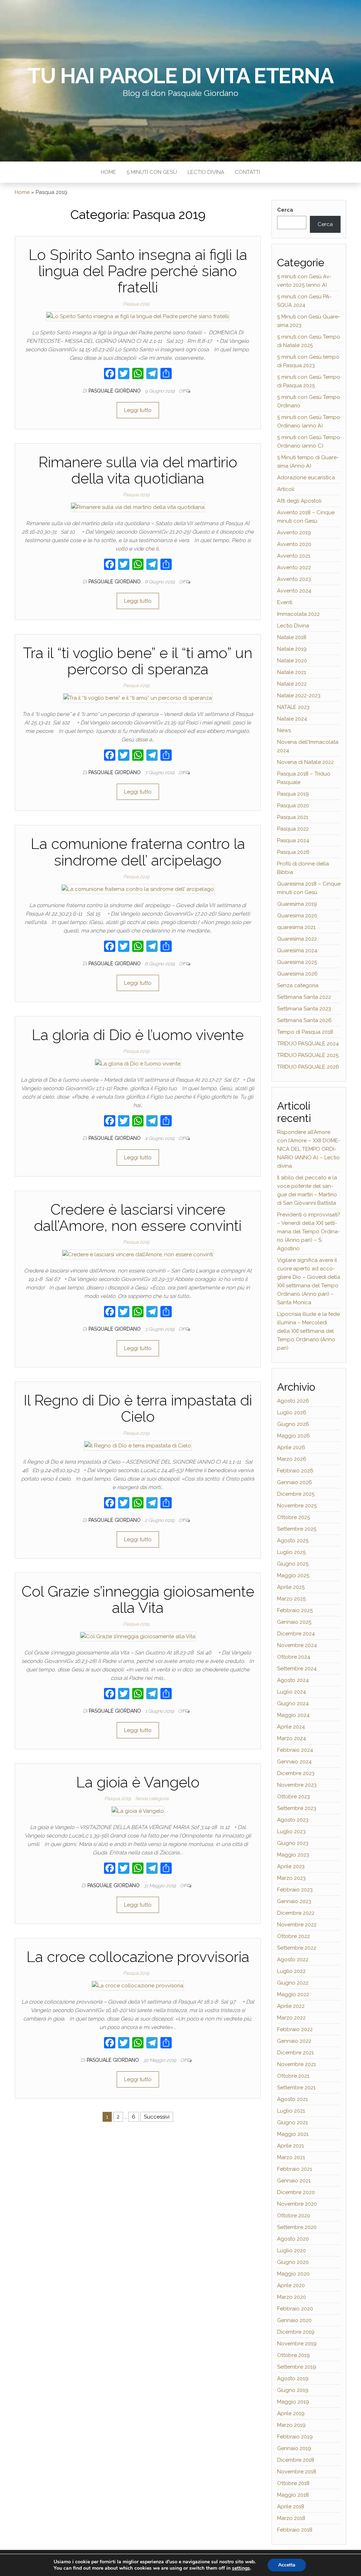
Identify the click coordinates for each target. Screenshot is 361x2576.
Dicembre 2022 (296, 1913)
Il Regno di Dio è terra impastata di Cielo (138, 1408)
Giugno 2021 (292, 2122)
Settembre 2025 (297, 1529)
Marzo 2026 (292, 1459)
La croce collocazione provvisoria (138, 1957)
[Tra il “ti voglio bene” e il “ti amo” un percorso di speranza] (138, 698)
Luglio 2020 (292, 2250)
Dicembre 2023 (296, 1773)
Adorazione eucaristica (306, 478)
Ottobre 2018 (293, 2483)
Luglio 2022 (291, 1971)
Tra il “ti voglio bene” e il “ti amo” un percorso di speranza (138, 661)
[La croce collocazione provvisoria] (138, 1985)
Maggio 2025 (293, 1575)
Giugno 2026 (293, 1424)
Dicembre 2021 (295, 2053)
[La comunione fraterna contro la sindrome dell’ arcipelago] (138, 889)
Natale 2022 (292, 684)
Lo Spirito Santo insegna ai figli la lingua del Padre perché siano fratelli (138, 271)
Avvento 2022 (294, 567)
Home (108, 172)
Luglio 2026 (292, 1412)
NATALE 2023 (293, 707)
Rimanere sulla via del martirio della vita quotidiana (138, 470)
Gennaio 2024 (294, 1762)
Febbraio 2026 (295, 1471)
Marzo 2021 (291, 2157)
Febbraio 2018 (295, 2530)
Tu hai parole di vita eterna (180, 76)
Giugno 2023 (293, 1843)
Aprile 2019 (291, 2413)
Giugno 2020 (293, 2262)
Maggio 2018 (293, 2495)
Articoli (286, 489)
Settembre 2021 (296, 2088)
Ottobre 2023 (293, 1797)
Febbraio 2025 (295, 1610)
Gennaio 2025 (294, 1622)
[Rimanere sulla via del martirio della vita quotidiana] (138, 507)
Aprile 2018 (291, 2507)
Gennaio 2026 (295, 1482)
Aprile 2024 (291, 1727)
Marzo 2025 (291, 1599)
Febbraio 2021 (295, 2169)
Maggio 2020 (293, 2274)
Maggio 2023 (293, 1855)
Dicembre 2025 (296, 1494)
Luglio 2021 (291, 2111)
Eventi (285, 602)
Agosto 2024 (293, 1680)
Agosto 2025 (293, 1541)
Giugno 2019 (293, 2390)
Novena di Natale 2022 (305, 762)
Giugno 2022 (293, 1983)
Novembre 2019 (297, 2344)
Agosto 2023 (293, 1820)
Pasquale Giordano (115, 391)
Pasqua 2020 (293, 806)
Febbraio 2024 (295, 1750)
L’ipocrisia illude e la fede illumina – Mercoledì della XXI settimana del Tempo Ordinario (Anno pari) (308, 1331)
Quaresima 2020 (297, 916)
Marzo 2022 (291, 2018)
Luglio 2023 (291, 1831)
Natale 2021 (292, 672)
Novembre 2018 (297, 2472)
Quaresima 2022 (297, 939)
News (284, 730)
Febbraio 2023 (295, 1890)
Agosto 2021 (292, 2099)
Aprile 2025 (291, 1587)
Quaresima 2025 (297, 962)
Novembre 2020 (297, 2204)
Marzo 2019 (291, 2425)
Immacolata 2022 (298, 614)
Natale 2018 (292, 637)
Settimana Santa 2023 (304, 1009)
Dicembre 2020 (296, 2192)
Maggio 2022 (293, 1994)
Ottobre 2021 (293, 2076)
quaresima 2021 (296, 927)
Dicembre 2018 (296, 2460)
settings (241, 2568)
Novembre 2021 (296, 2064)
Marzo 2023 (291, 1878)
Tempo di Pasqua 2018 (305, 1032)
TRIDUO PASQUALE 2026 (308, 1067)
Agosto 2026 (293, 1401)
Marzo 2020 (292, 2297)
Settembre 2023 (297, 1808)
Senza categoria (152, 1799)
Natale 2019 (292, 649)
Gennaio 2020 (294, 2320)
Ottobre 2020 (294, 2216)
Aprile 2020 (291, 2285)
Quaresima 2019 (297, 904)
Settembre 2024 (297, 1669)
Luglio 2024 (292, 1692)
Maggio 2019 (293, 2402)
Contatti (247, 172)
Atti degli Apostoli (299, 501)
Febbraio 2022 (295, 2029)
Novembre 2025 (297, 1506)
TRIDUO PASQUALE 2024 (308, 1044)
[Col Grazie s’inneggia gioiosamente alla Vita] (138, 1636)
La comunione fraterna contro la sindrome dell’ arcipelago (138, 852)
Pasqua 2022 (293, 829)
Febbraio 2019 (295, 2437)
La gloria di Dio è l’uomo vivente (138, 1035)
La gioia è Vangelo (138, 1782)
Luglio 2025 (291, 1552)
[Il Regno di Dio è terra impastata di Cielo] (138, 1445)
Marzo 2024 (292, 1738)
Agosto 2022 (293, 1960)
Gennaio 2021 (294, 2181)
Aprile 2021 (290, 2146)
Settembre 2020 (297, 2227)
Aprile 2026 (291, 1447)
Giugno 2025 (293, 1564)
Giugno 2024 (293, 1703)
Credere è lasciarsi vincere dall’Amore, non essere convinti (138, 1218)
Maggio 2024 (293, 1715)
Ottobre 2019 (293, 2355)
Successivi (157, 2117)
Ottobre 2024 (294, 1657)
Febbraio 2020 (295, 2309)
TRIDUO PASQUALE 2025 (308, 1055)
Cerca (285, 210)
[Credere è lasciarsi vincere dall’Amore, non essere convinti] (138, 1254)
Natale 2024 (292, 719)
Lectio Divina (206, 172)
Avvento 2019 (294, 533)
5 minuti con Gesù (152, 172)
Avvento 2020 (294, 544)
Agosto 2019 (293, 2378)
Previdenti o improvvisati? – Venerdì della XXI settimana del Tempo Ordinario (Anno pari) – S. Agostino (309, 1232)
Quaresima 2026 (297, 974)
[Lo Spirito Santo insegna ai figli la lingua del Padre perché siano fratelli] (138, 316)
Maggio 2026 (293, 1436)
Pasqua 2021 (293, 817)
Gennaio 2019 (294, 2448)
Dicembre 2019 (296, 2332)
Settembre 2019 (297, 2367)
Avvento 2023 (294, 579)
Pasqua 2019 (136, 304)
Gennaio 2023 (294, 1901)
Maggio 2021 (293, 2134)
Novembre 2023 (297, 1785)
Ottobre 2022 (293, 1936)
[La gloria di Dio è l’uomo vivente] (138, 1063)
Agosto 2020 (293, 2239)
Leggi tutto (138, 410)
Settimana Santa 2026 (304, 1020)
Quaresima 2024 (297, 950)
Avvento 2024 (294, 591)
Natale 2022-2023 (299, 695)
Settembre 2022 (297, 1948)
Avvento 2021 (294, 556)
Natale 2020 (292, 661)
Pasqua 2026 (293, 852)
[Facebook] (110, 374)
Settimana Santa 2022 (304, 997)
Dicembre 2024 (296, 1634)
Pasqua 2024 (293, 840)
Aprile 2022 (291, 2006)
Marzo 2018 (291, 2518)
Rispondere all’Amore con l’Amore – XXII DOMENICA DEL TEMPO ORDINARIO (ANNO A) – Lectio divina (309, 1149)
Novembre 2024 (297, 1645)
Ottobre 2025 (293, 1517)
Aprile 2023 (291, 1866)
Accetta (287, 2565)
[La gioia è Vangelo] (138, 1811)
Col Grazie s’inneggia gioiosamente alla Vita (138, 1600)
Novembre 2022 (297, 1925)
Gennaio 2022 (294, 2041)
